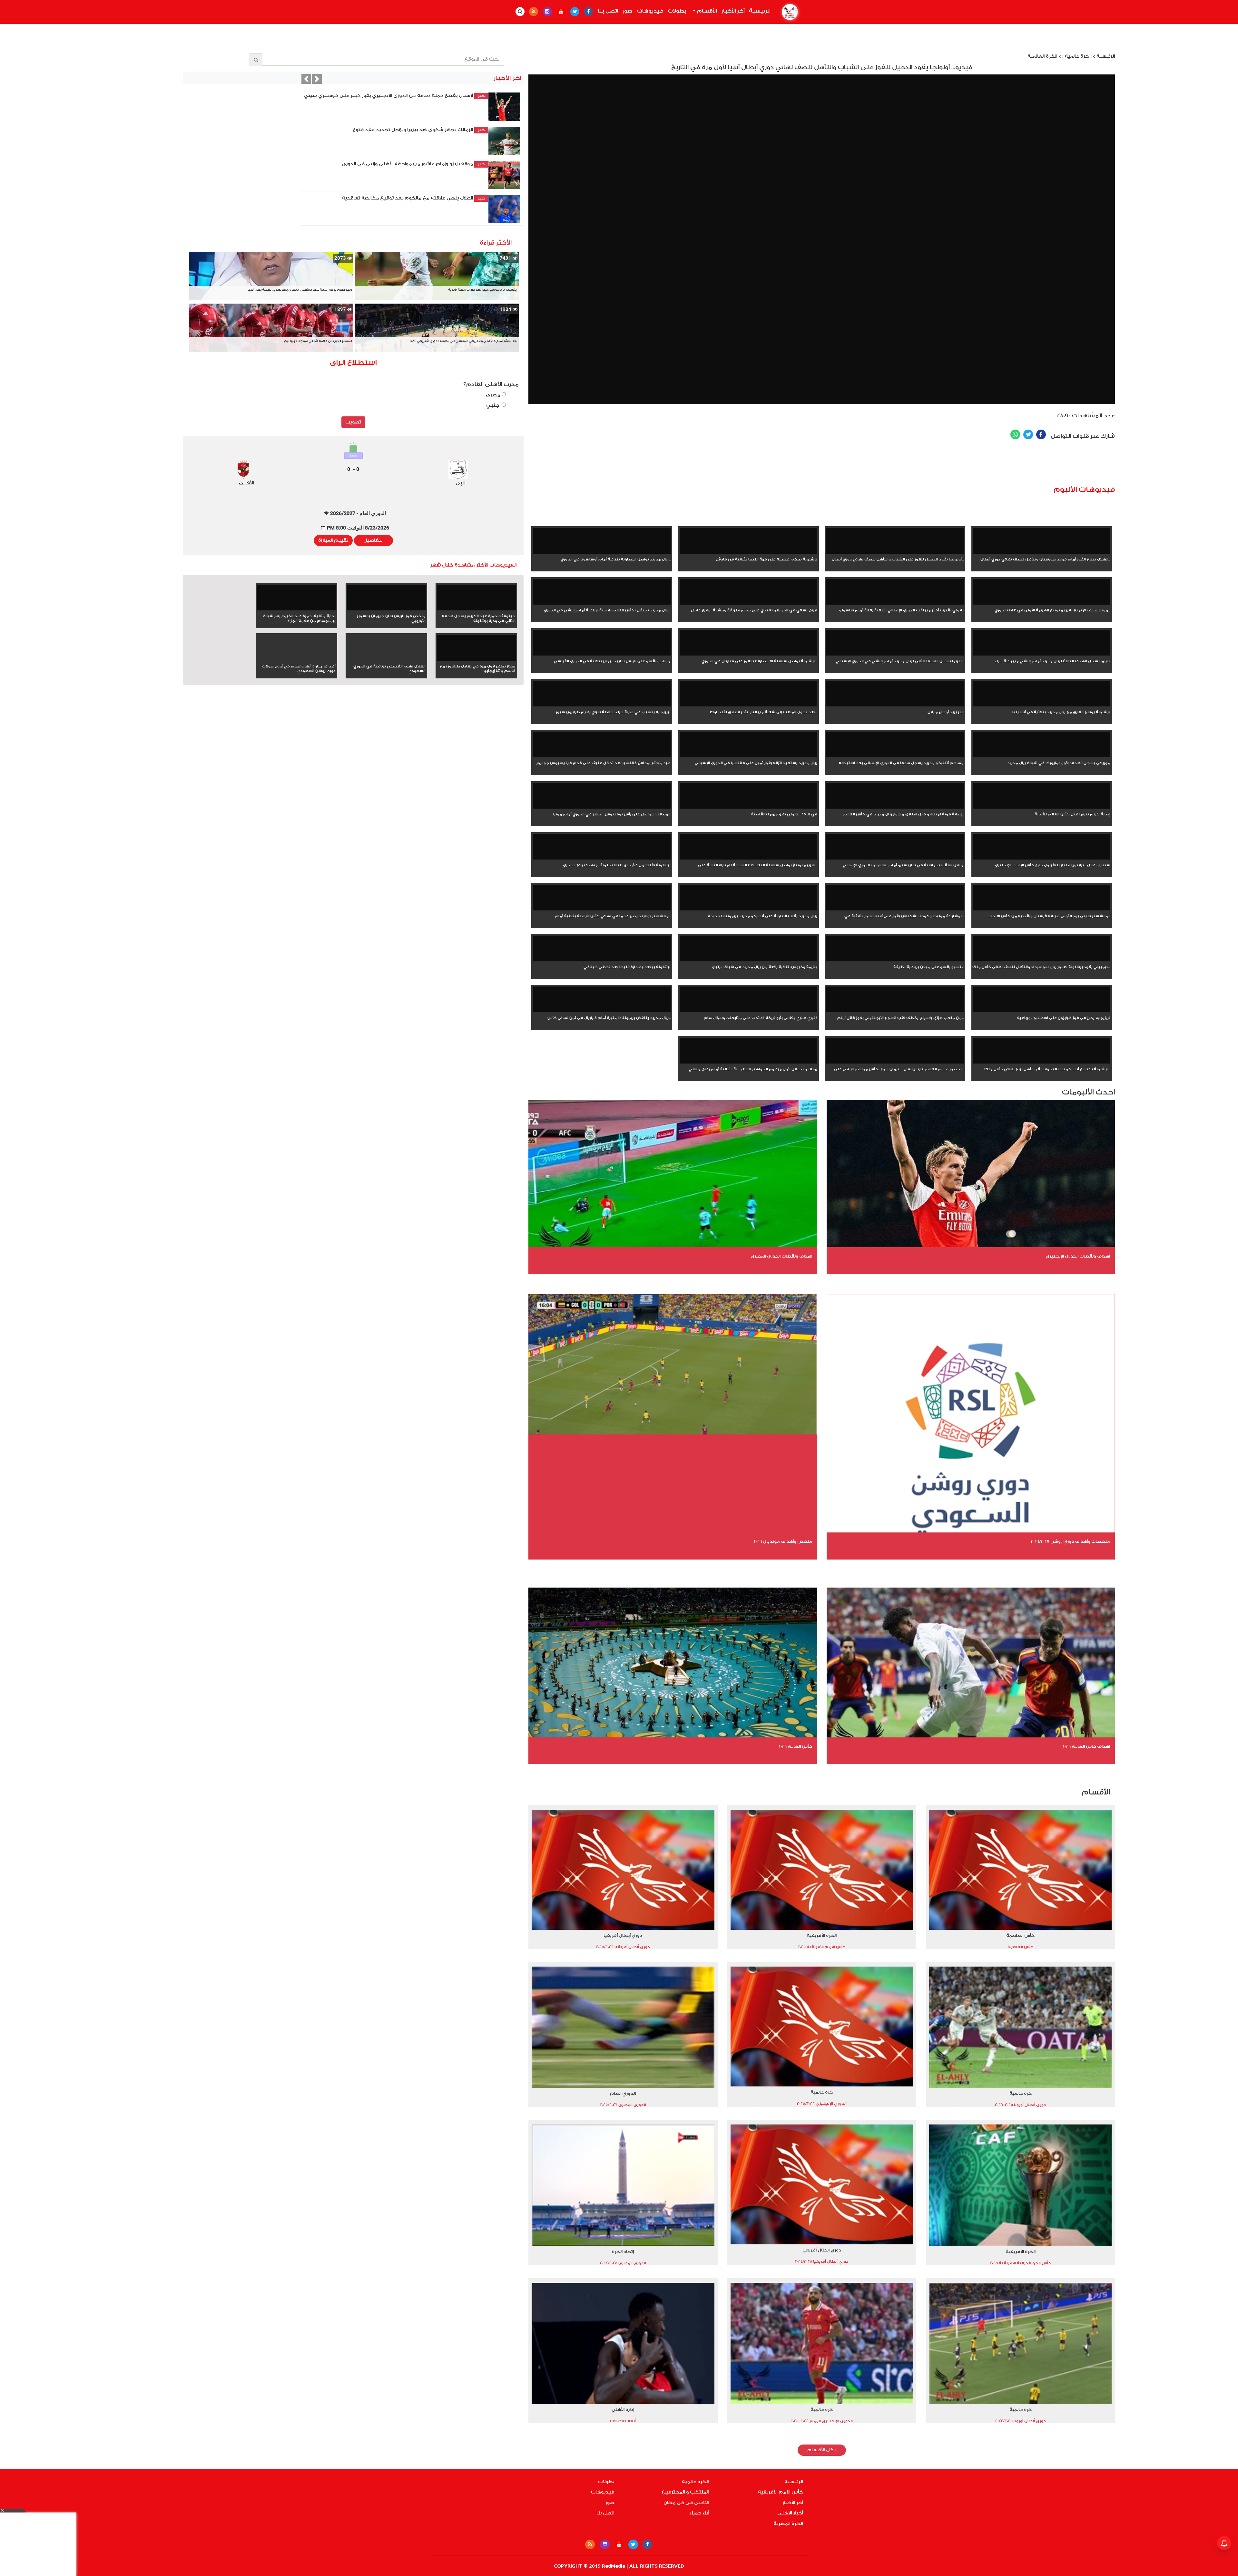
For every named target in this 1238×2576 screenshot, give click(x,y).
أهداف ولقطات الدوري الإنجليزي (1078, 1256)
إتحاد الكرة (623, 2252)
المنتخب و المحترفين (685, 2492)
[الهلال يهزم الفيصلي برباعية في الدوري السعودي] (387, 659)
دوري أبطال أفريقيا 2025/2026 (623, 1947)
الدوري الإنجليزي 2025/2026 (822, 2104)
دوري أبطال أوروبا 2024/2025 (1021, 2421)
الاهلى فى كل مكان (686, 2503)
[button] (308, 79)
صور (627, 11)
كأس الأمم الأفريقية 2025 (822, 1947)
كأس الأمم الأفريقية (780, 2492)
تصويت (353, 422)
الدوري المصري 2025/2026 (623, 2105)
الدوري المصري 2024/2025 (623, 2263)
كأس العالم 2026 (795, 1746)
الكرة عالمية (695, 2482)
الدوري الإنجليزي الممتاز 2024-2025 (822, 2421)
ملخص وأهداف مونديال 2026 (783, 1541)
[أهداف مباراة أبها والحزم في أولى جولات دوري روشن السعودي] (297, 659)
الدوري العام (623, 2093)
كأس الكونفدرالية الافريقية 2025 (1021, 2263)
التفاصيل (373, 540)
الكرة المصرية (788, 2524)
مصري (494, 395)
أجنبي (494, 405)
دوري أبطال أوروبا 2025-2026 (1021, 2105)
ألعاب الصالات (623, 2421)
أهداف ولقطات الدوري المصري (781, 1256)
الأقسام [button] (706, 11)
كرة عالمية (1077, 56)
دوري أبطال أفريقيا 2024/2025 (822, 2261)
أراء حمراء (699, 2513)
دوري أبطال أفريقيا (623, 1935)
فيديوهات (650, 11)
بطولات (677, 11)
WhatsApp (1015, 434)
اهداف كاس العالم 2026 (1086, 1746)
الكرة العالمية (1042, 56)
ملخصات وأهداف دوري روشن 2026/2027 (1071, 1541)
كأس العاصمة (1020, 1935)
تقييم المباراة (333, 540)
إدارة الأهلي (623, 2410)
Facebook (1041, 434)
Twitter (1028, 434)
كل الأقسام (822, 2450)
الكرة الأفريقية (822, 1935)
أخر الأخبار (733, 11)
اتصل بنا (608, 11)
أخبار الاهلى (790, 2513)
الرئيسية (759, 11)
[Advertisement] (861, 465)
